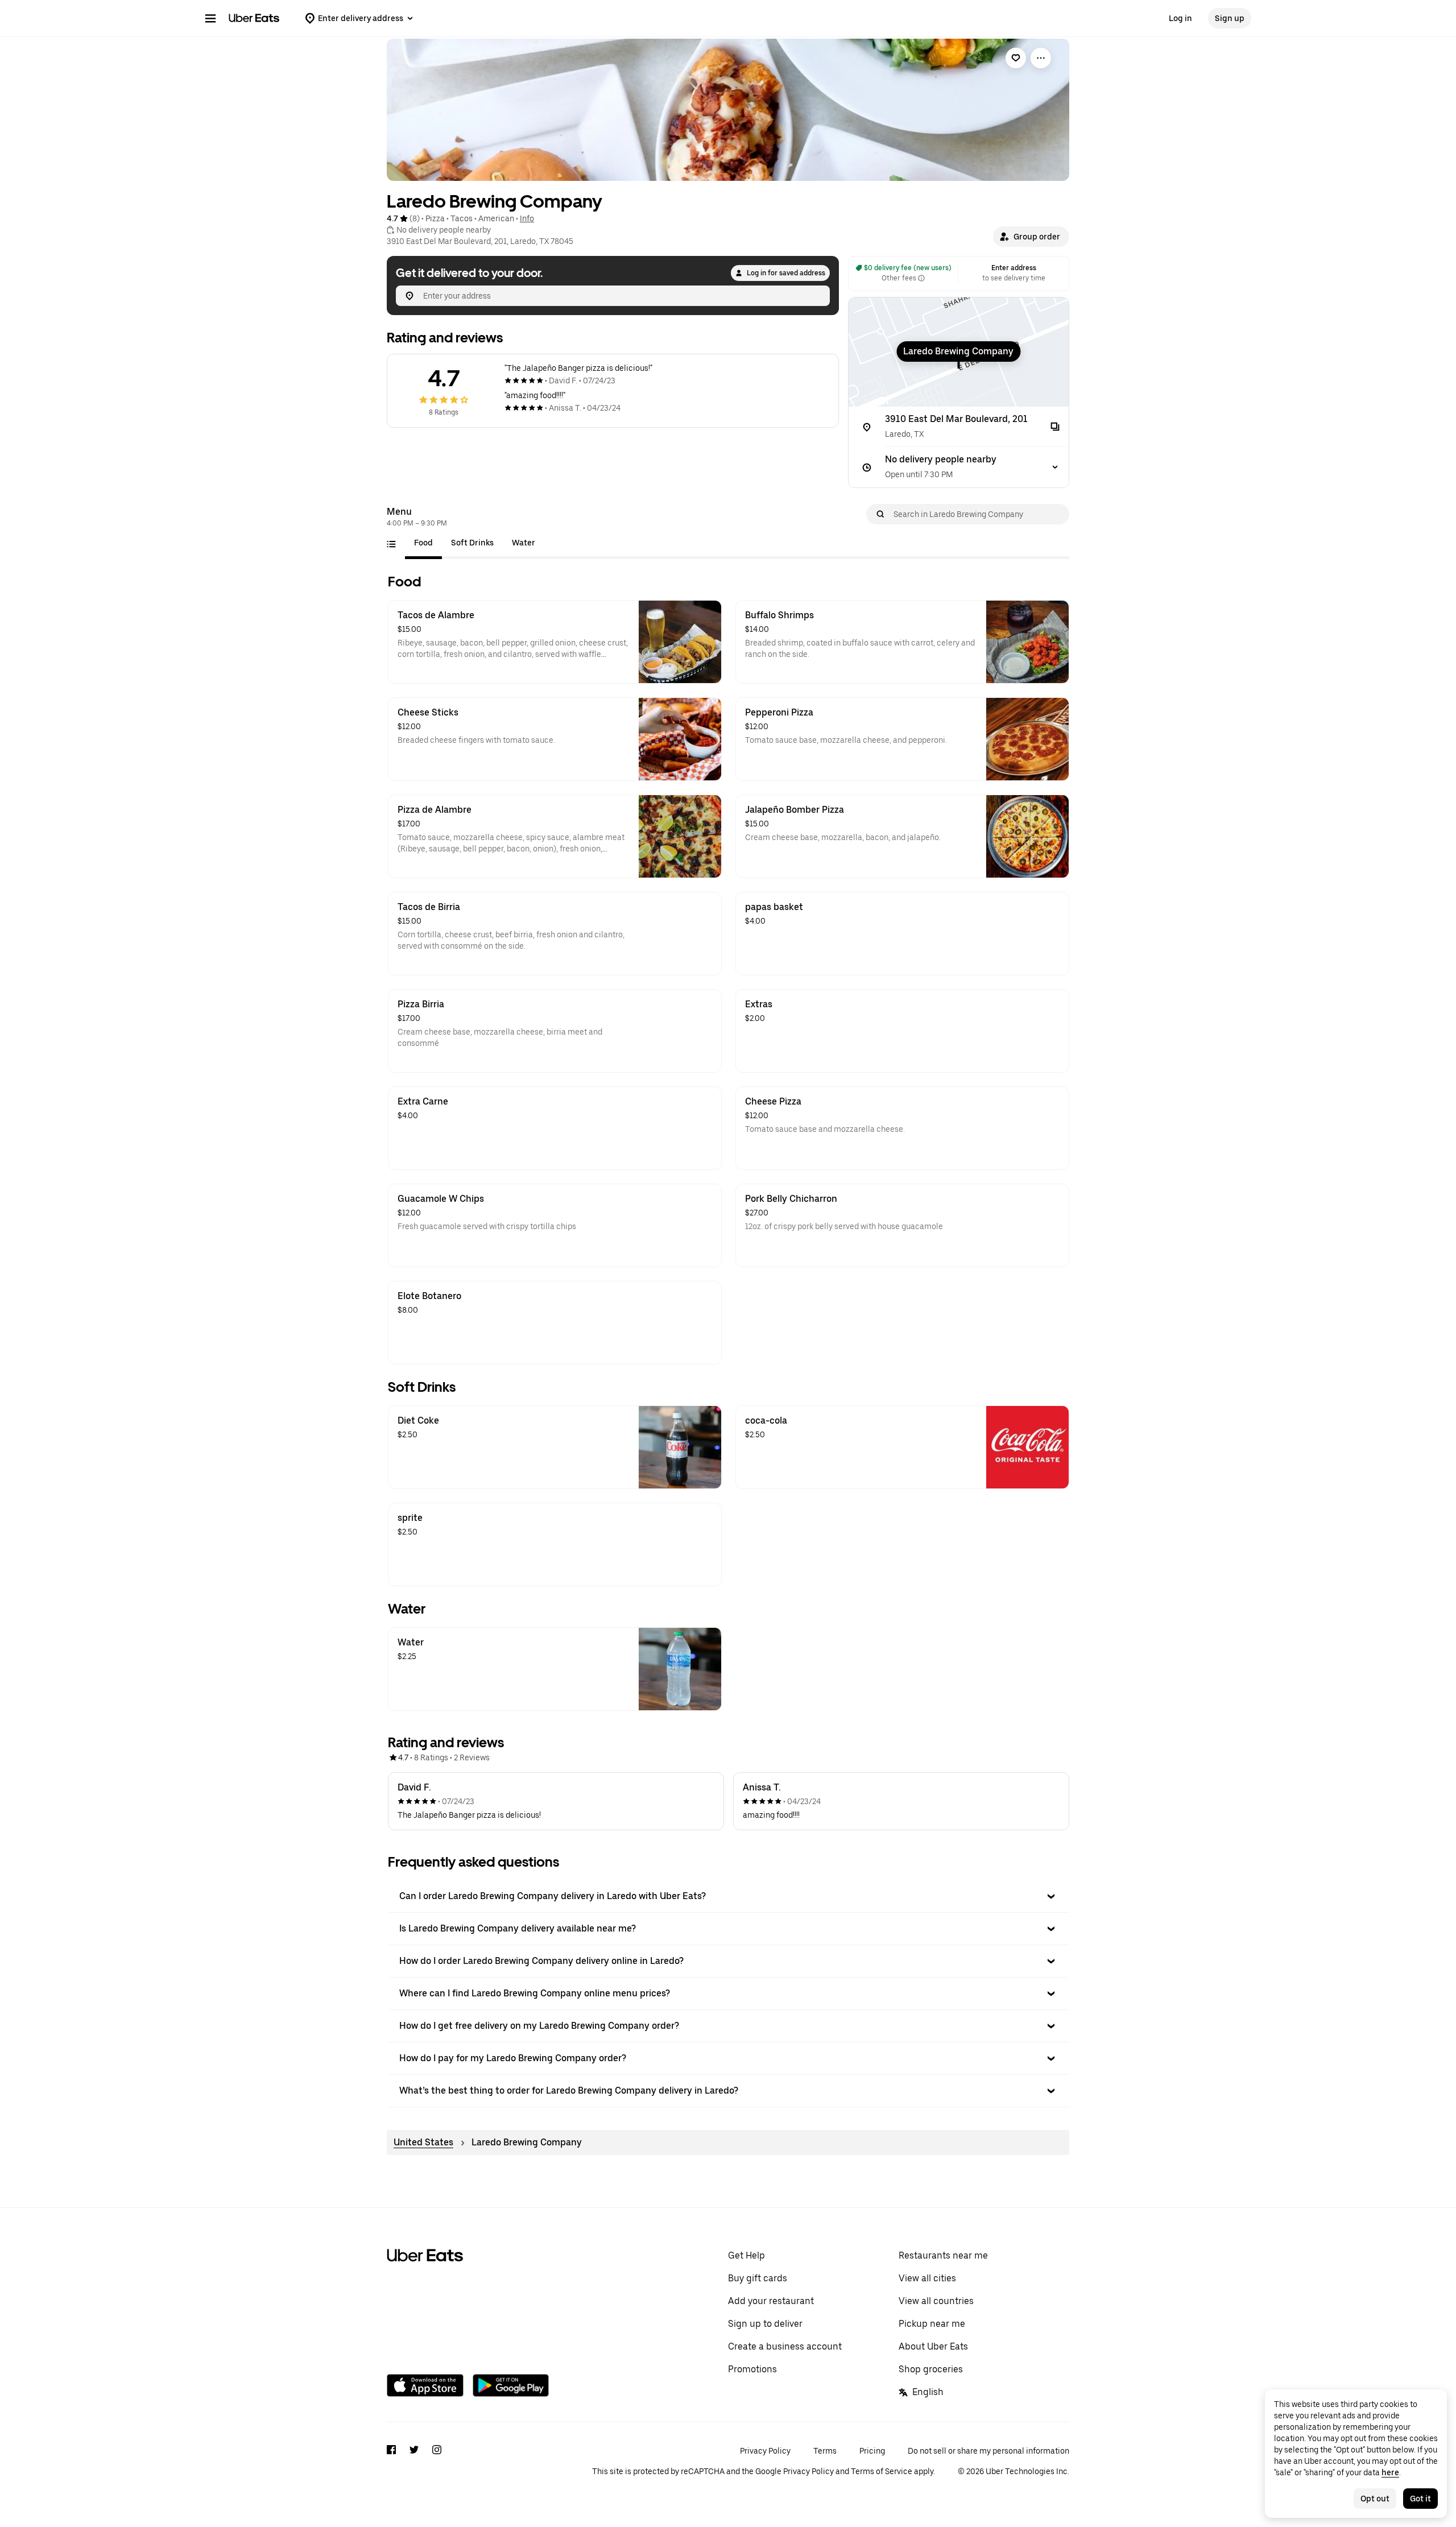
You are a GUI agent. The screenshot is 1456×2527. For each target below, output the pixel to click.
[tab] (423, 543)
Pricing (872, 2451)
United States (423, 2142)
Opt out (1375, 2499)
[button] (1031, 237)
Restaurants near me (943, 2255)
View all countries (936, 2301)
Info (527, 218)
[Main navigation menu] (210, 18)
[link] (1016, 58)
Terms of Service (882, 2471)
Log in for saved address (786, 273)
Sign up (1230, 18)
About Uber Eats (933, 2346)
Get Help (746, 2255)
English (928, 2392)
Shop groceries (931, 2369)
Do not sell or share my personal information (988, 2451)
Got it (1420, 2499)
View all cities (927, 2278)
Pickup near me (932, 2324)
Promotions (752, 2369)
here (1390, 2472)
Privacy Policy (765, 2451)
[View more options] (1041, 58)
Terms (825, 2451)
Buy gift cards (758, 2278)
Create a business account (785, 2346)
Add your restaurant (771, 2301)
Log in (1180, 18)
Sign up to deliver (765, 2324)
